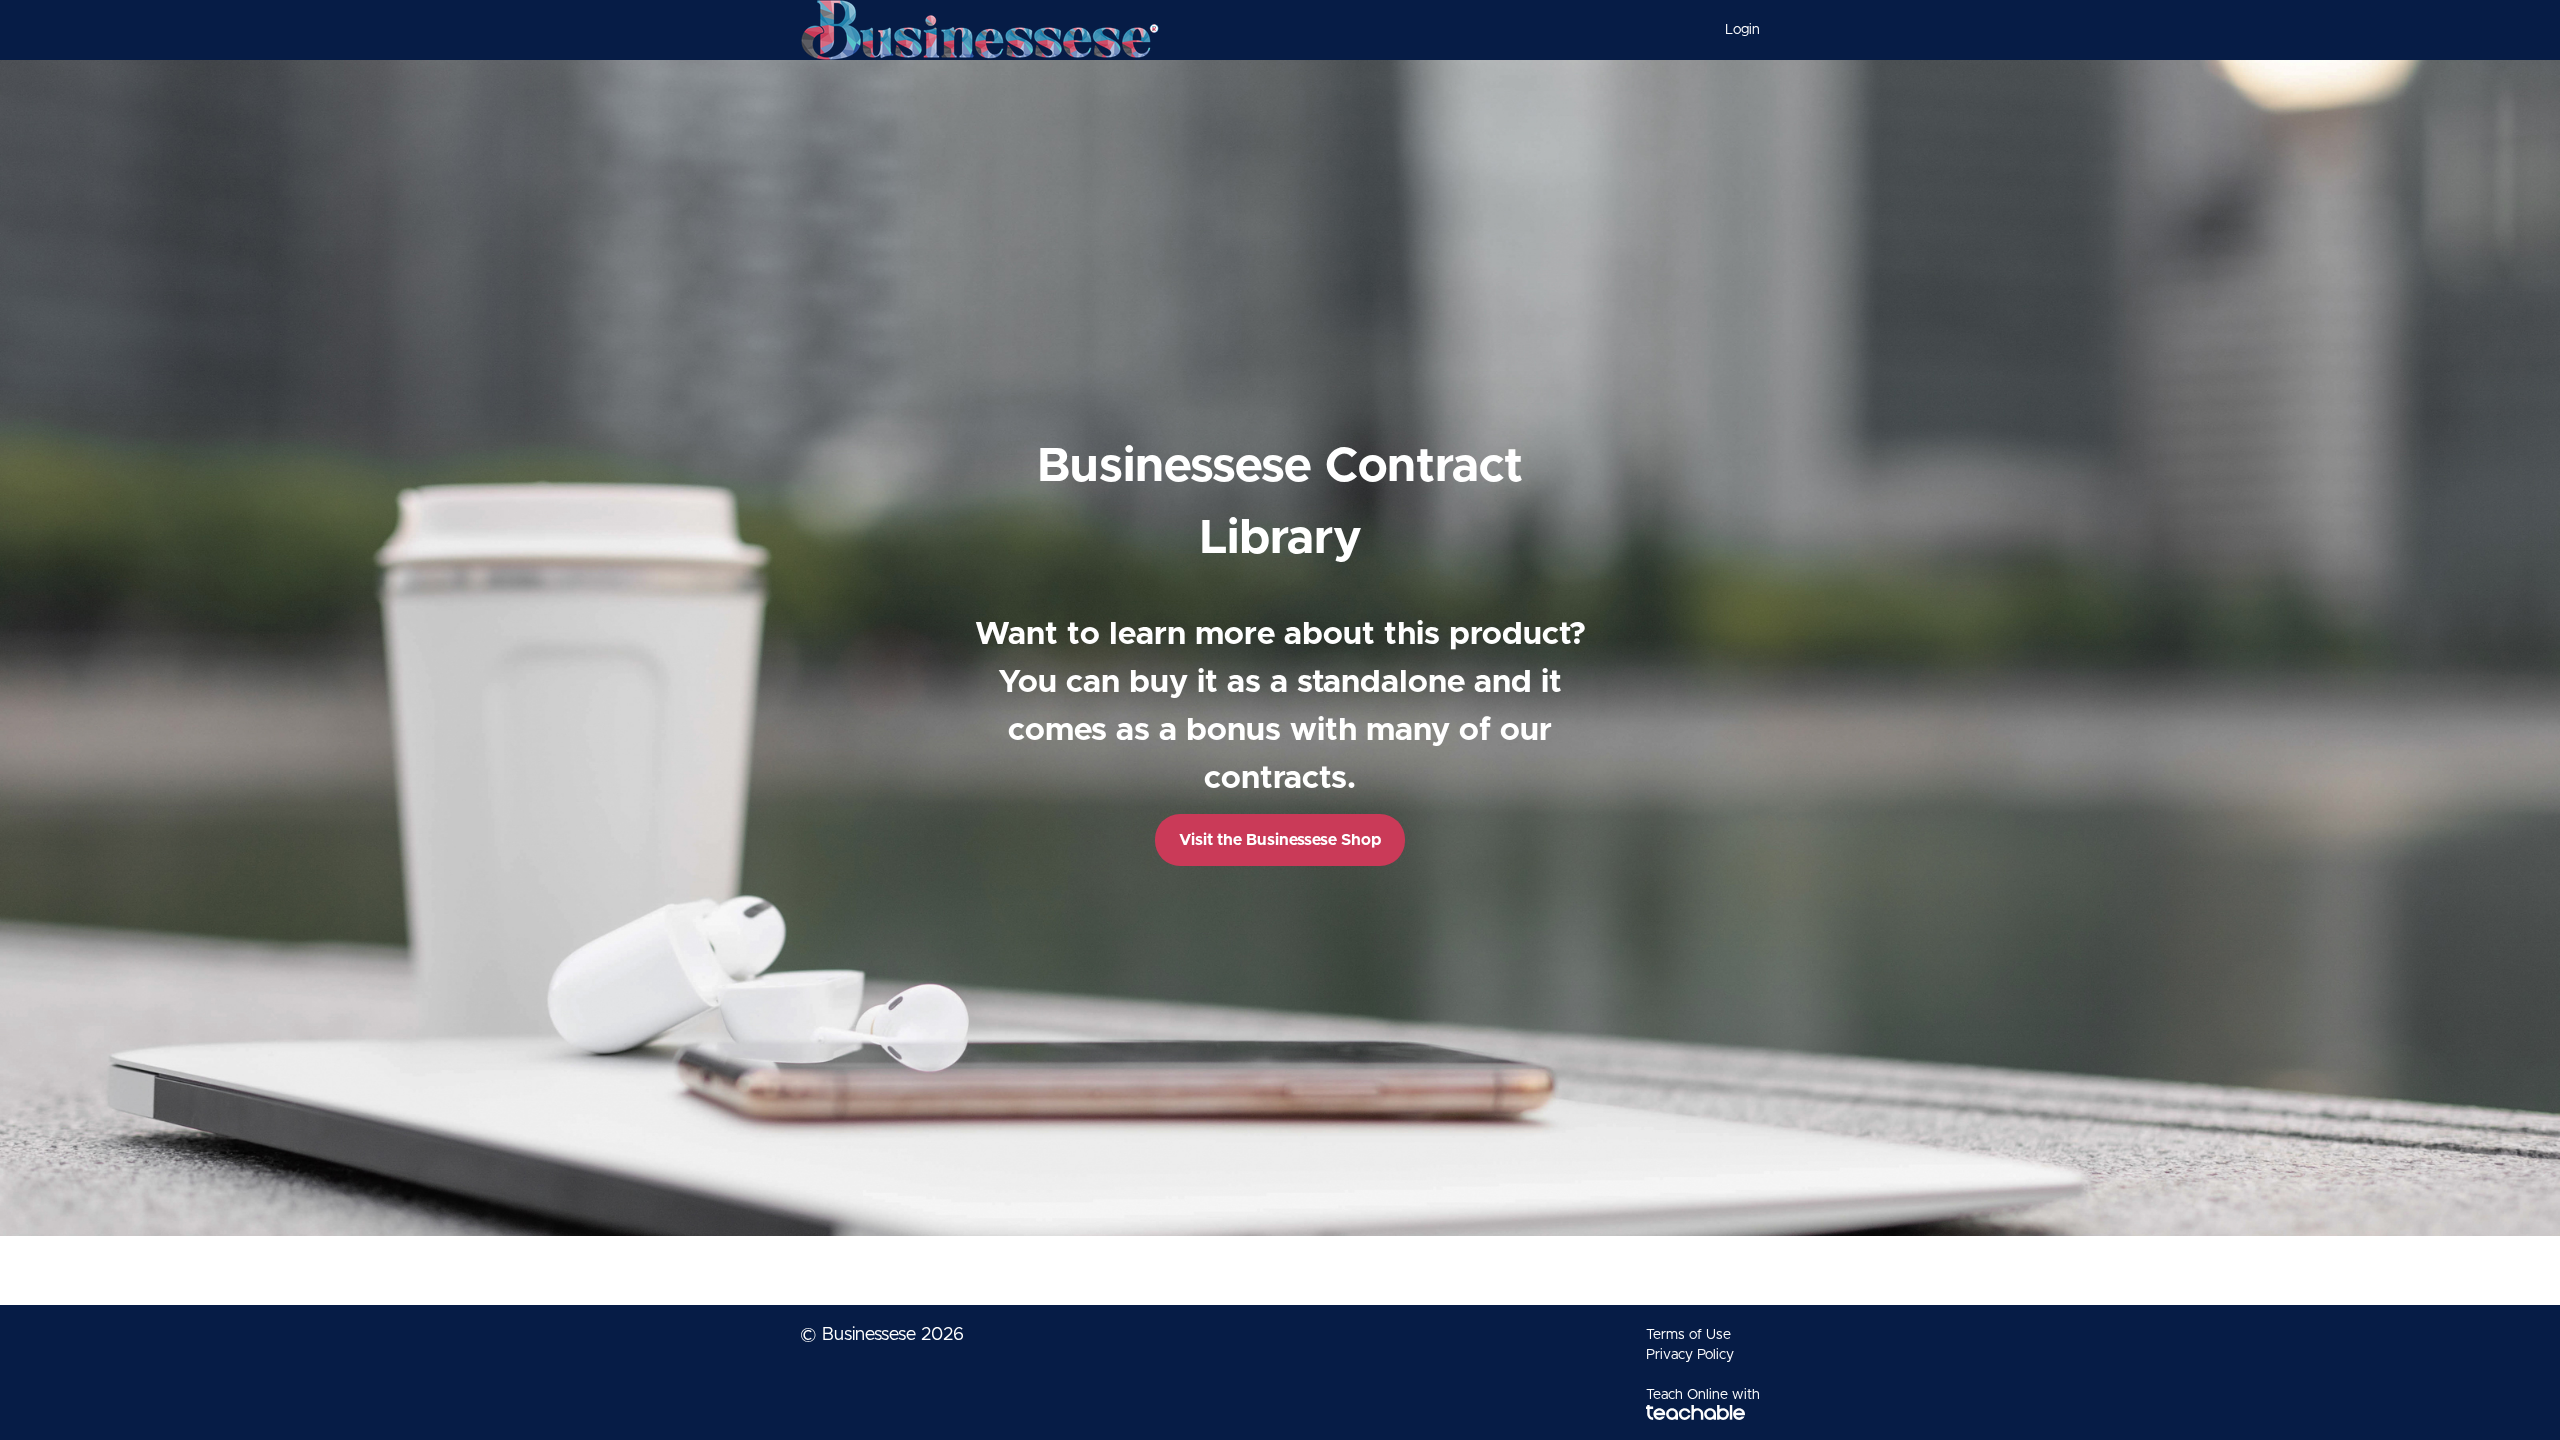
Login (1742, 30)
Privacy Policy (1690, 1355)
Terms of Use (1688, 1335)
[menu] (1734, 30)
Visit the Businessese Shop (1280, 840)
